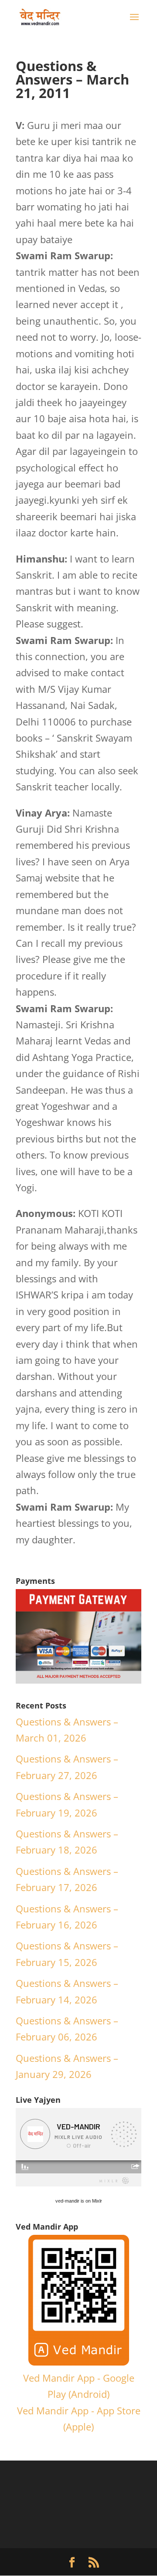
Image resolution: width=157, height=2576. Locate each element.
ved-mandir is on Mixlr (79, 2201)
